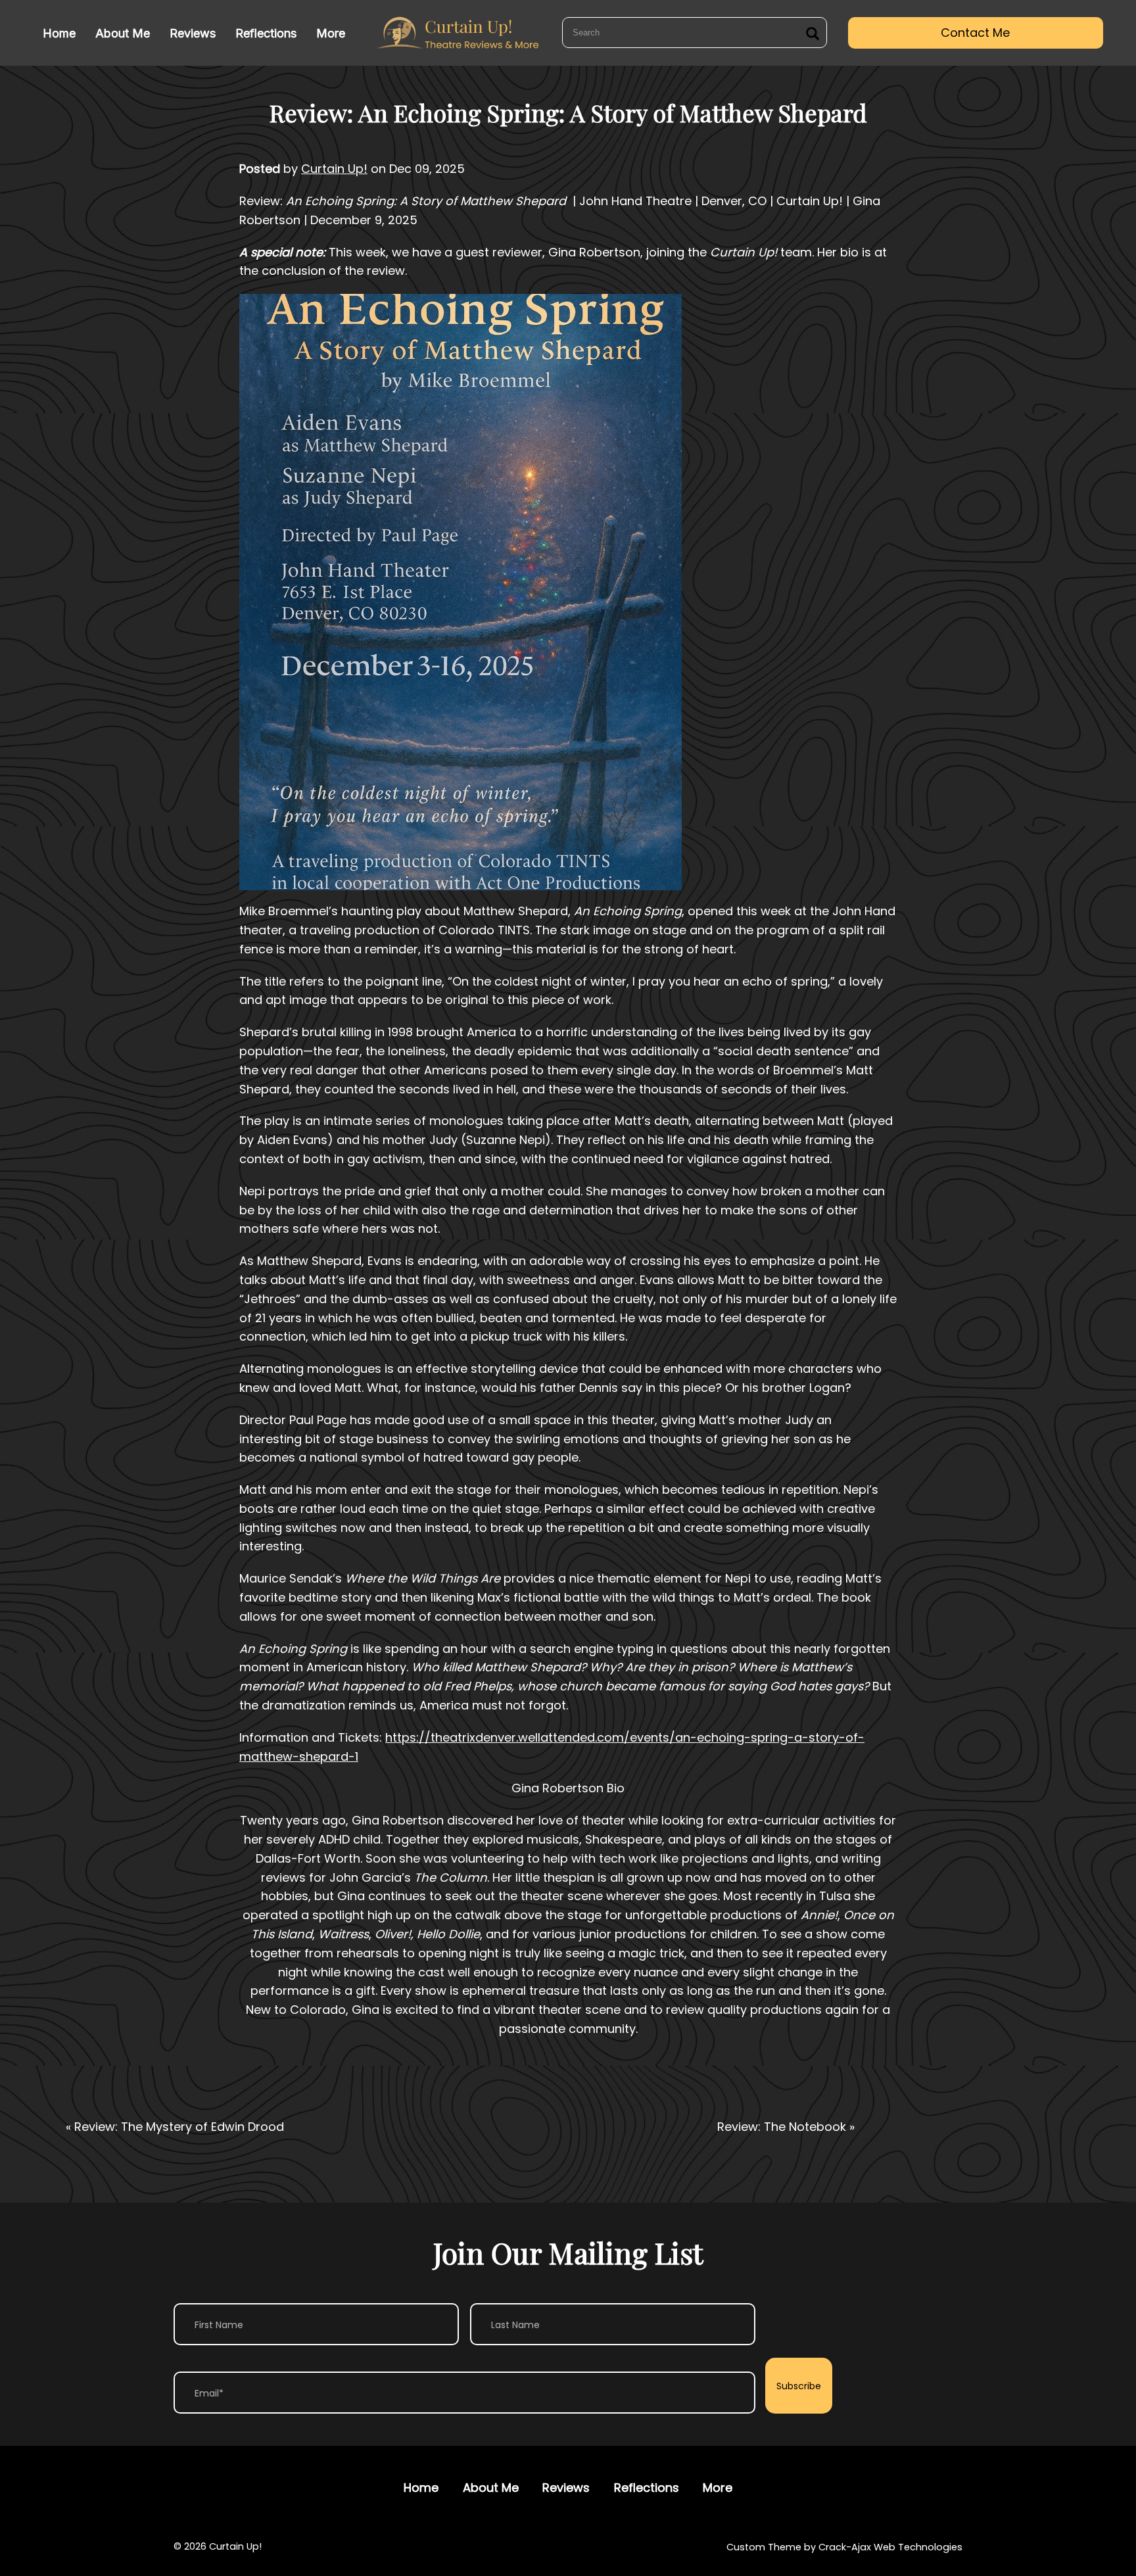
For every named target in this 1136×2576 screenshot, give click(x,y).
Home (59, 33)
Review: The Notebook (782, 2127)
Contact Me (975, 33)
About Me (123, 33)
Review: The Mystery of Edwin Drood (179, 2127)
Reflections (266, 33)
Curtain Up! (334, 169)
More (331, 33)
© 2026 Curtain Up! (218, 2547)
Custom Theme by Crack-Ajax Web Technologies (844, 2547)
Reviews (193, 33)
